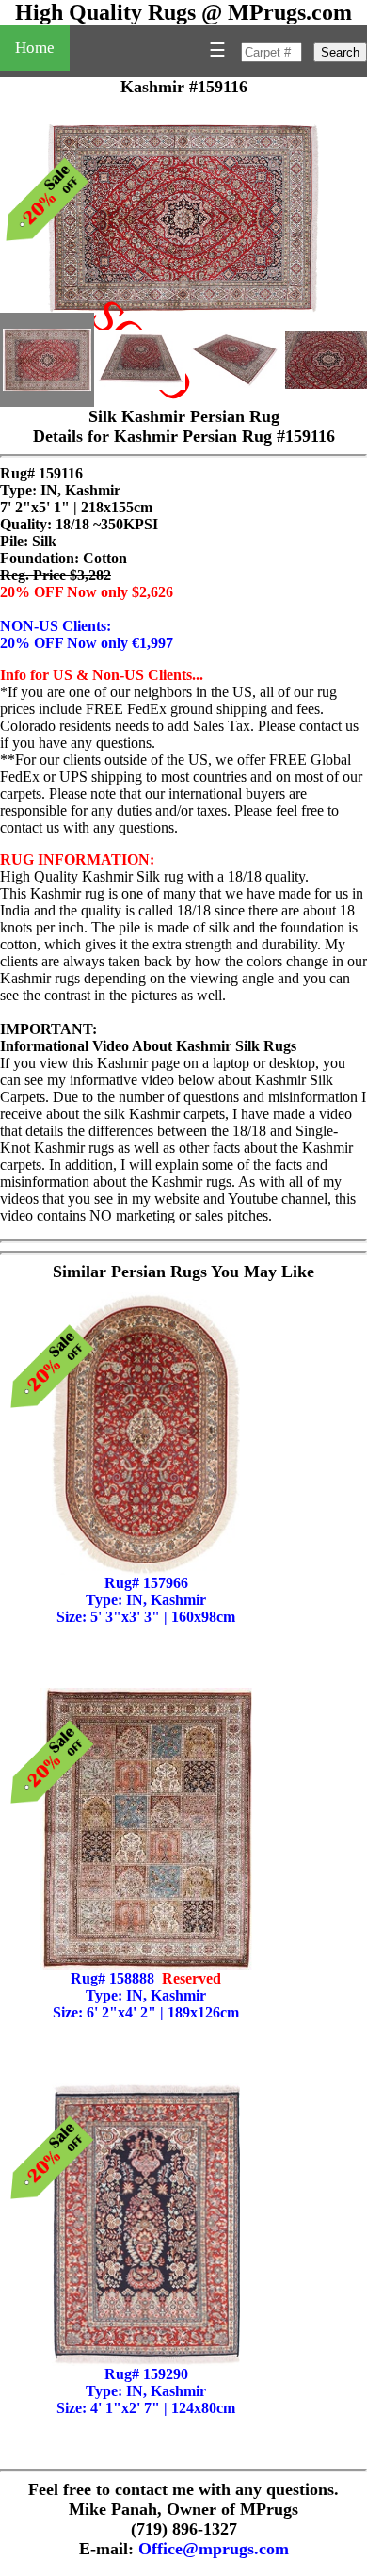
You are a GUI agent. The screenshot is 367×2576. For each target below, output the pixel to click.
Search (340, 52)
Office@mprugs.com (214, 2549)
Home (35, 48)
